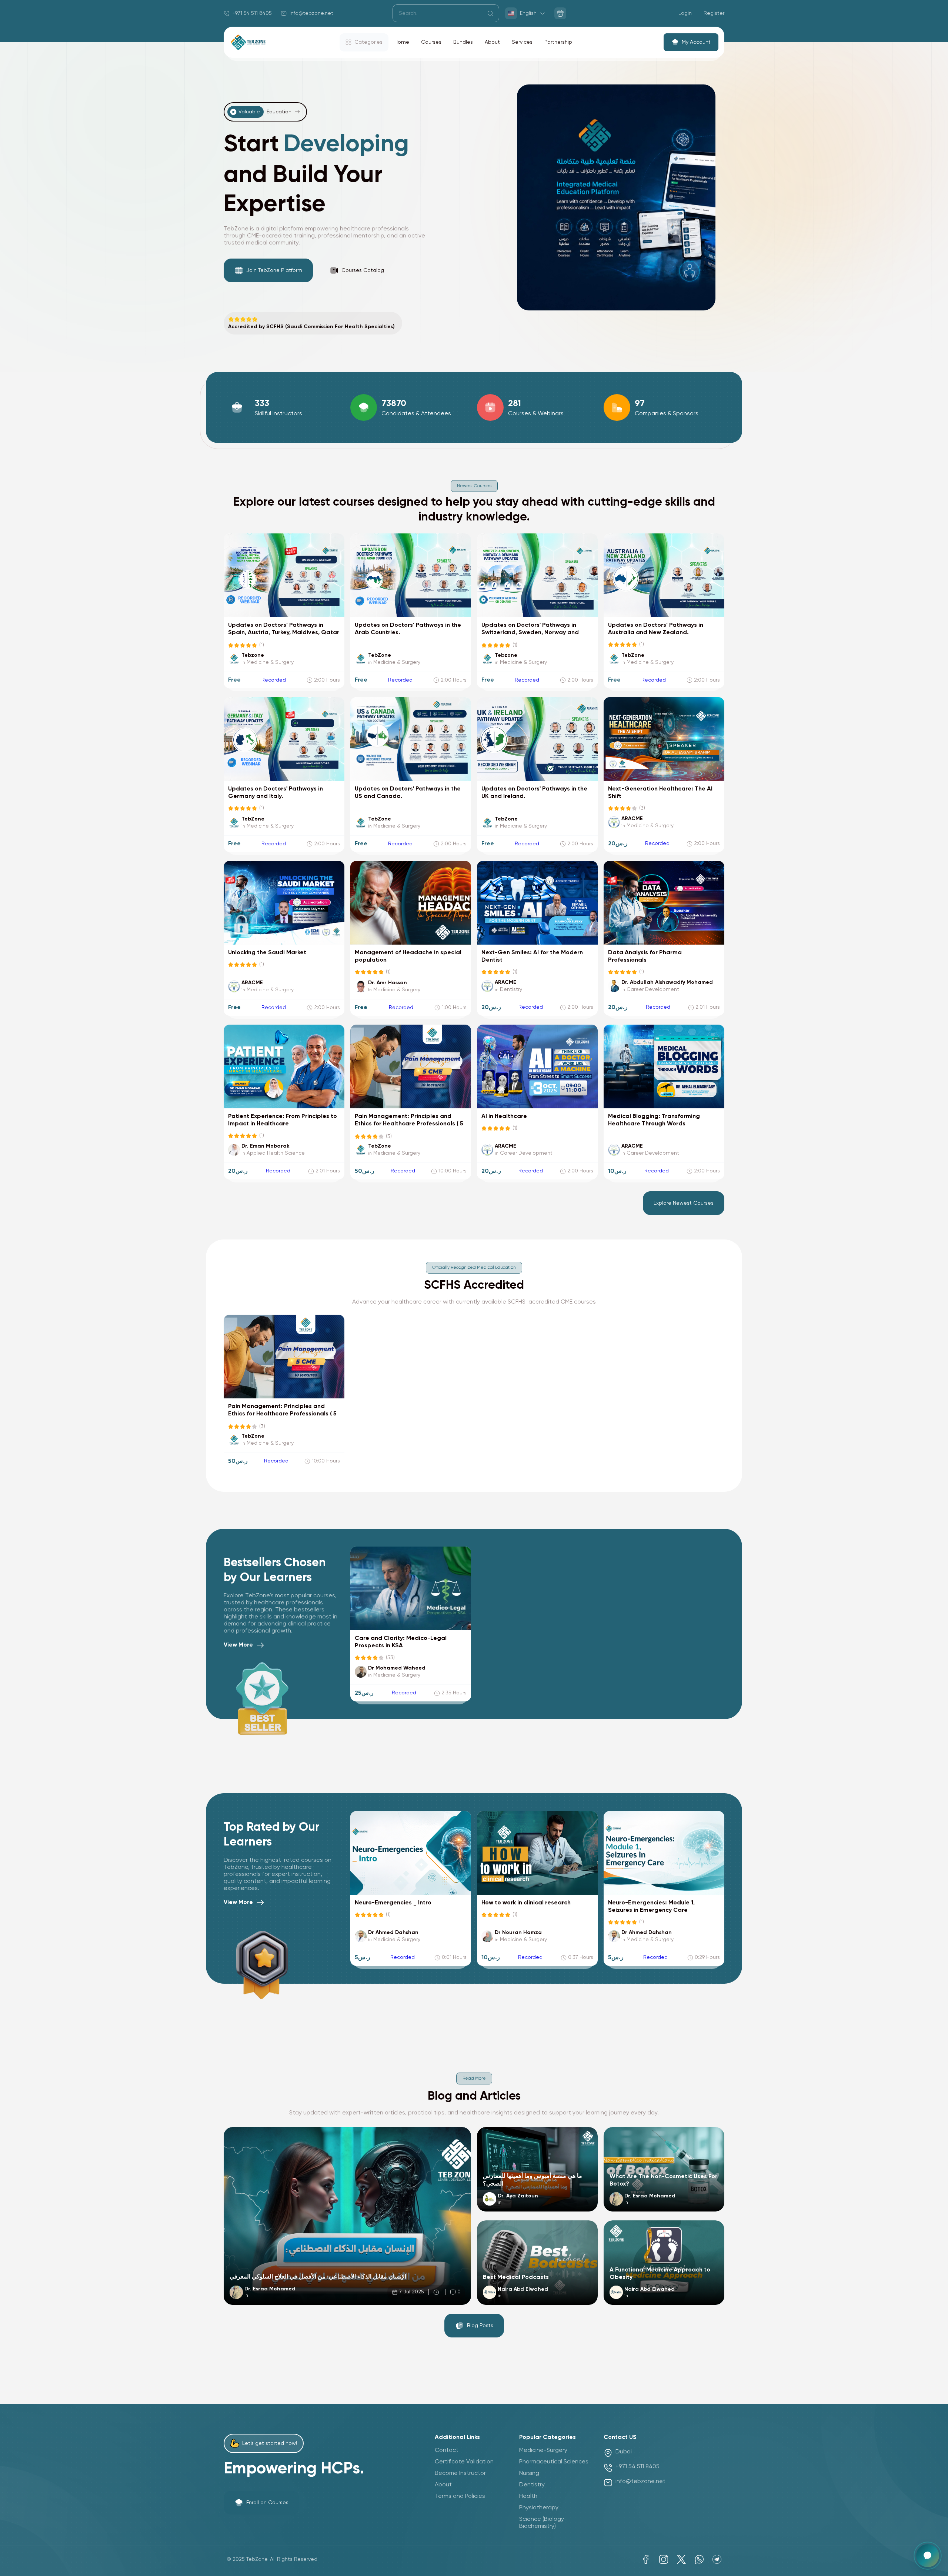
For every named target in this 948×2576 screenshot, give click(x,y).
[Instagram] (664, 2559)
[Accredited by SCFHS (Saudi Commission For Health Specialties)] (313, 321)
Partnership (558, 42)
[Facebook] (646, 2559)
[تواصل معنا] (928, 2556)
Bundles (463, 42)
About (492, 42)
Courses (431, 42)
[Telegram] (717, 2559)
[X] (681, 2559)
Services (522, 42)
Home (402, 42)
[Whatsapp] (699, 2559)
